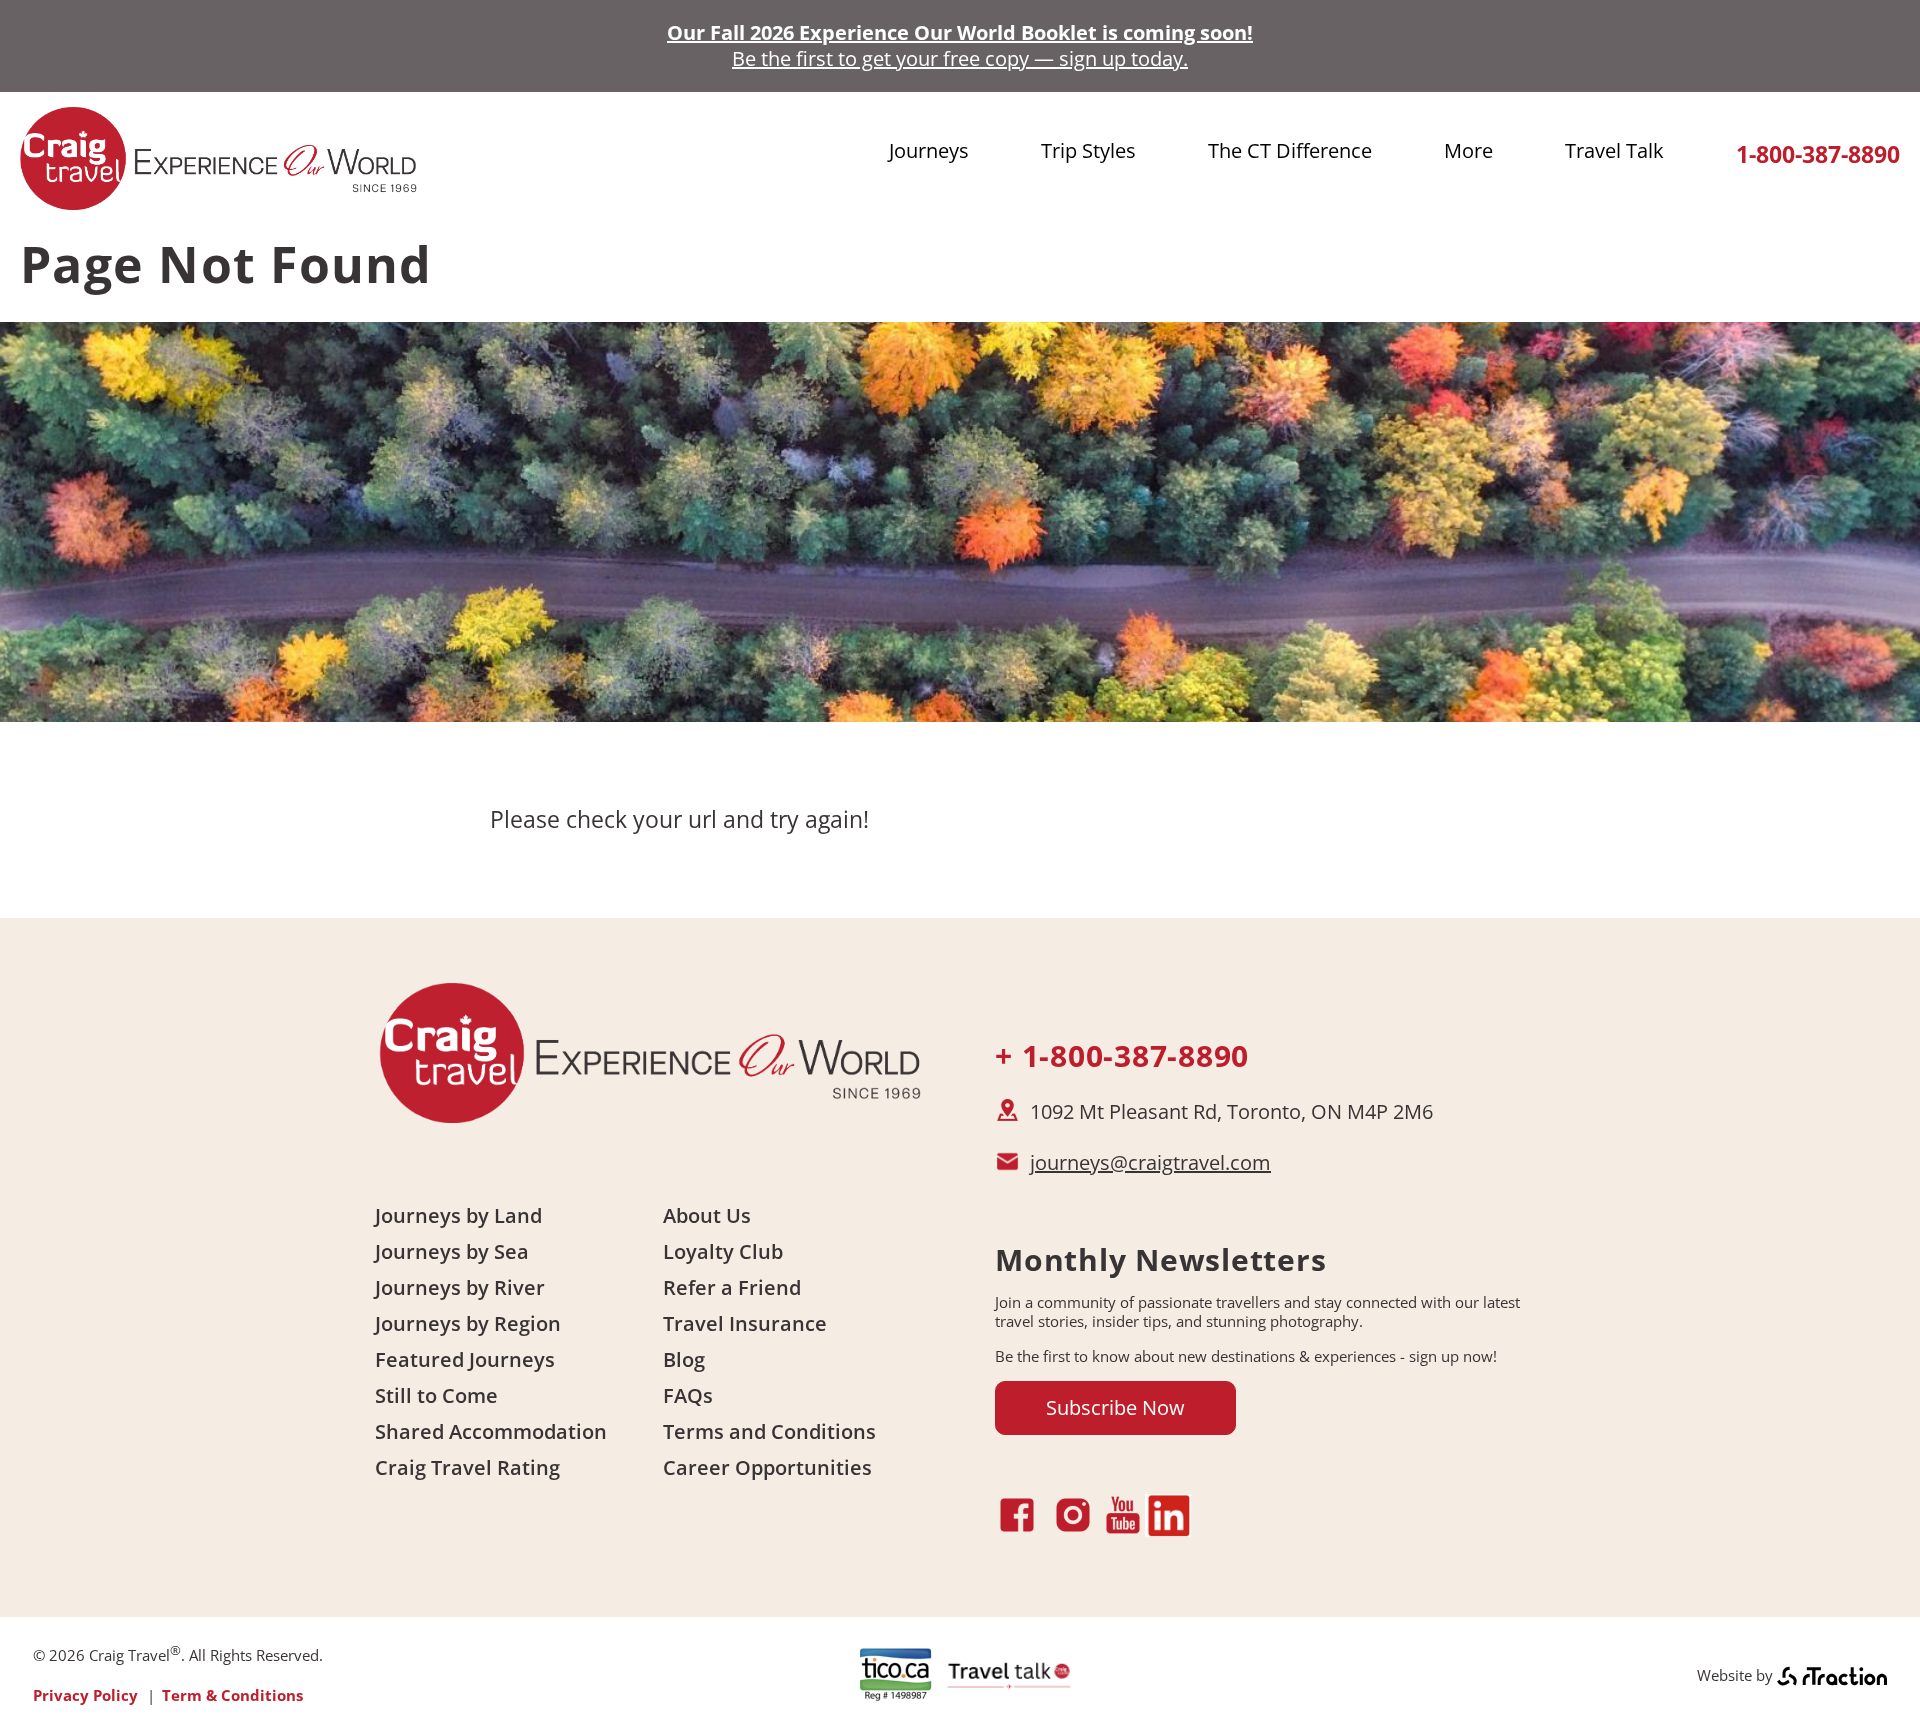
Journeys (929, 150)
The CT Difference (1290, 150)
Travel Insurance (745, 1323)
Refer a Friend (732, 1287)
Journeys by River (460, 1287)
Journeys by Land (458, 1215)
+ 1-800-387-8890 (1122, 1055)
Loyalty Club (723, 1251)
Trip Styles (1088, 150)
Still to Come (436, 1395)
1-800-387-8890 (1818, 154)
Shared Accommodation (491, 1431)
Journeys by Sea (452, 1251)
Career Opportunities (767, 1467)
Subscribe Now (1115, 1407)
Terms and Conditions (769, 1431)
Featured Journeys (465, 1359)
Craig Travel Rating (467, 1467)
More (1468, 150)
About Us (707, 1215)
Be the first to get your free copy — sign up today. (960, 58)
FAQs (688, 1395)
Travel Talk (1614, 150)
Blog (684, 1359)
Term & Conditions (232, 1695)
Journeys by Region (468, 1323)
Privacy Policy (85, 1695)
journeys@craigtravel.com (1150, 1162)
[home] (220, 201)
